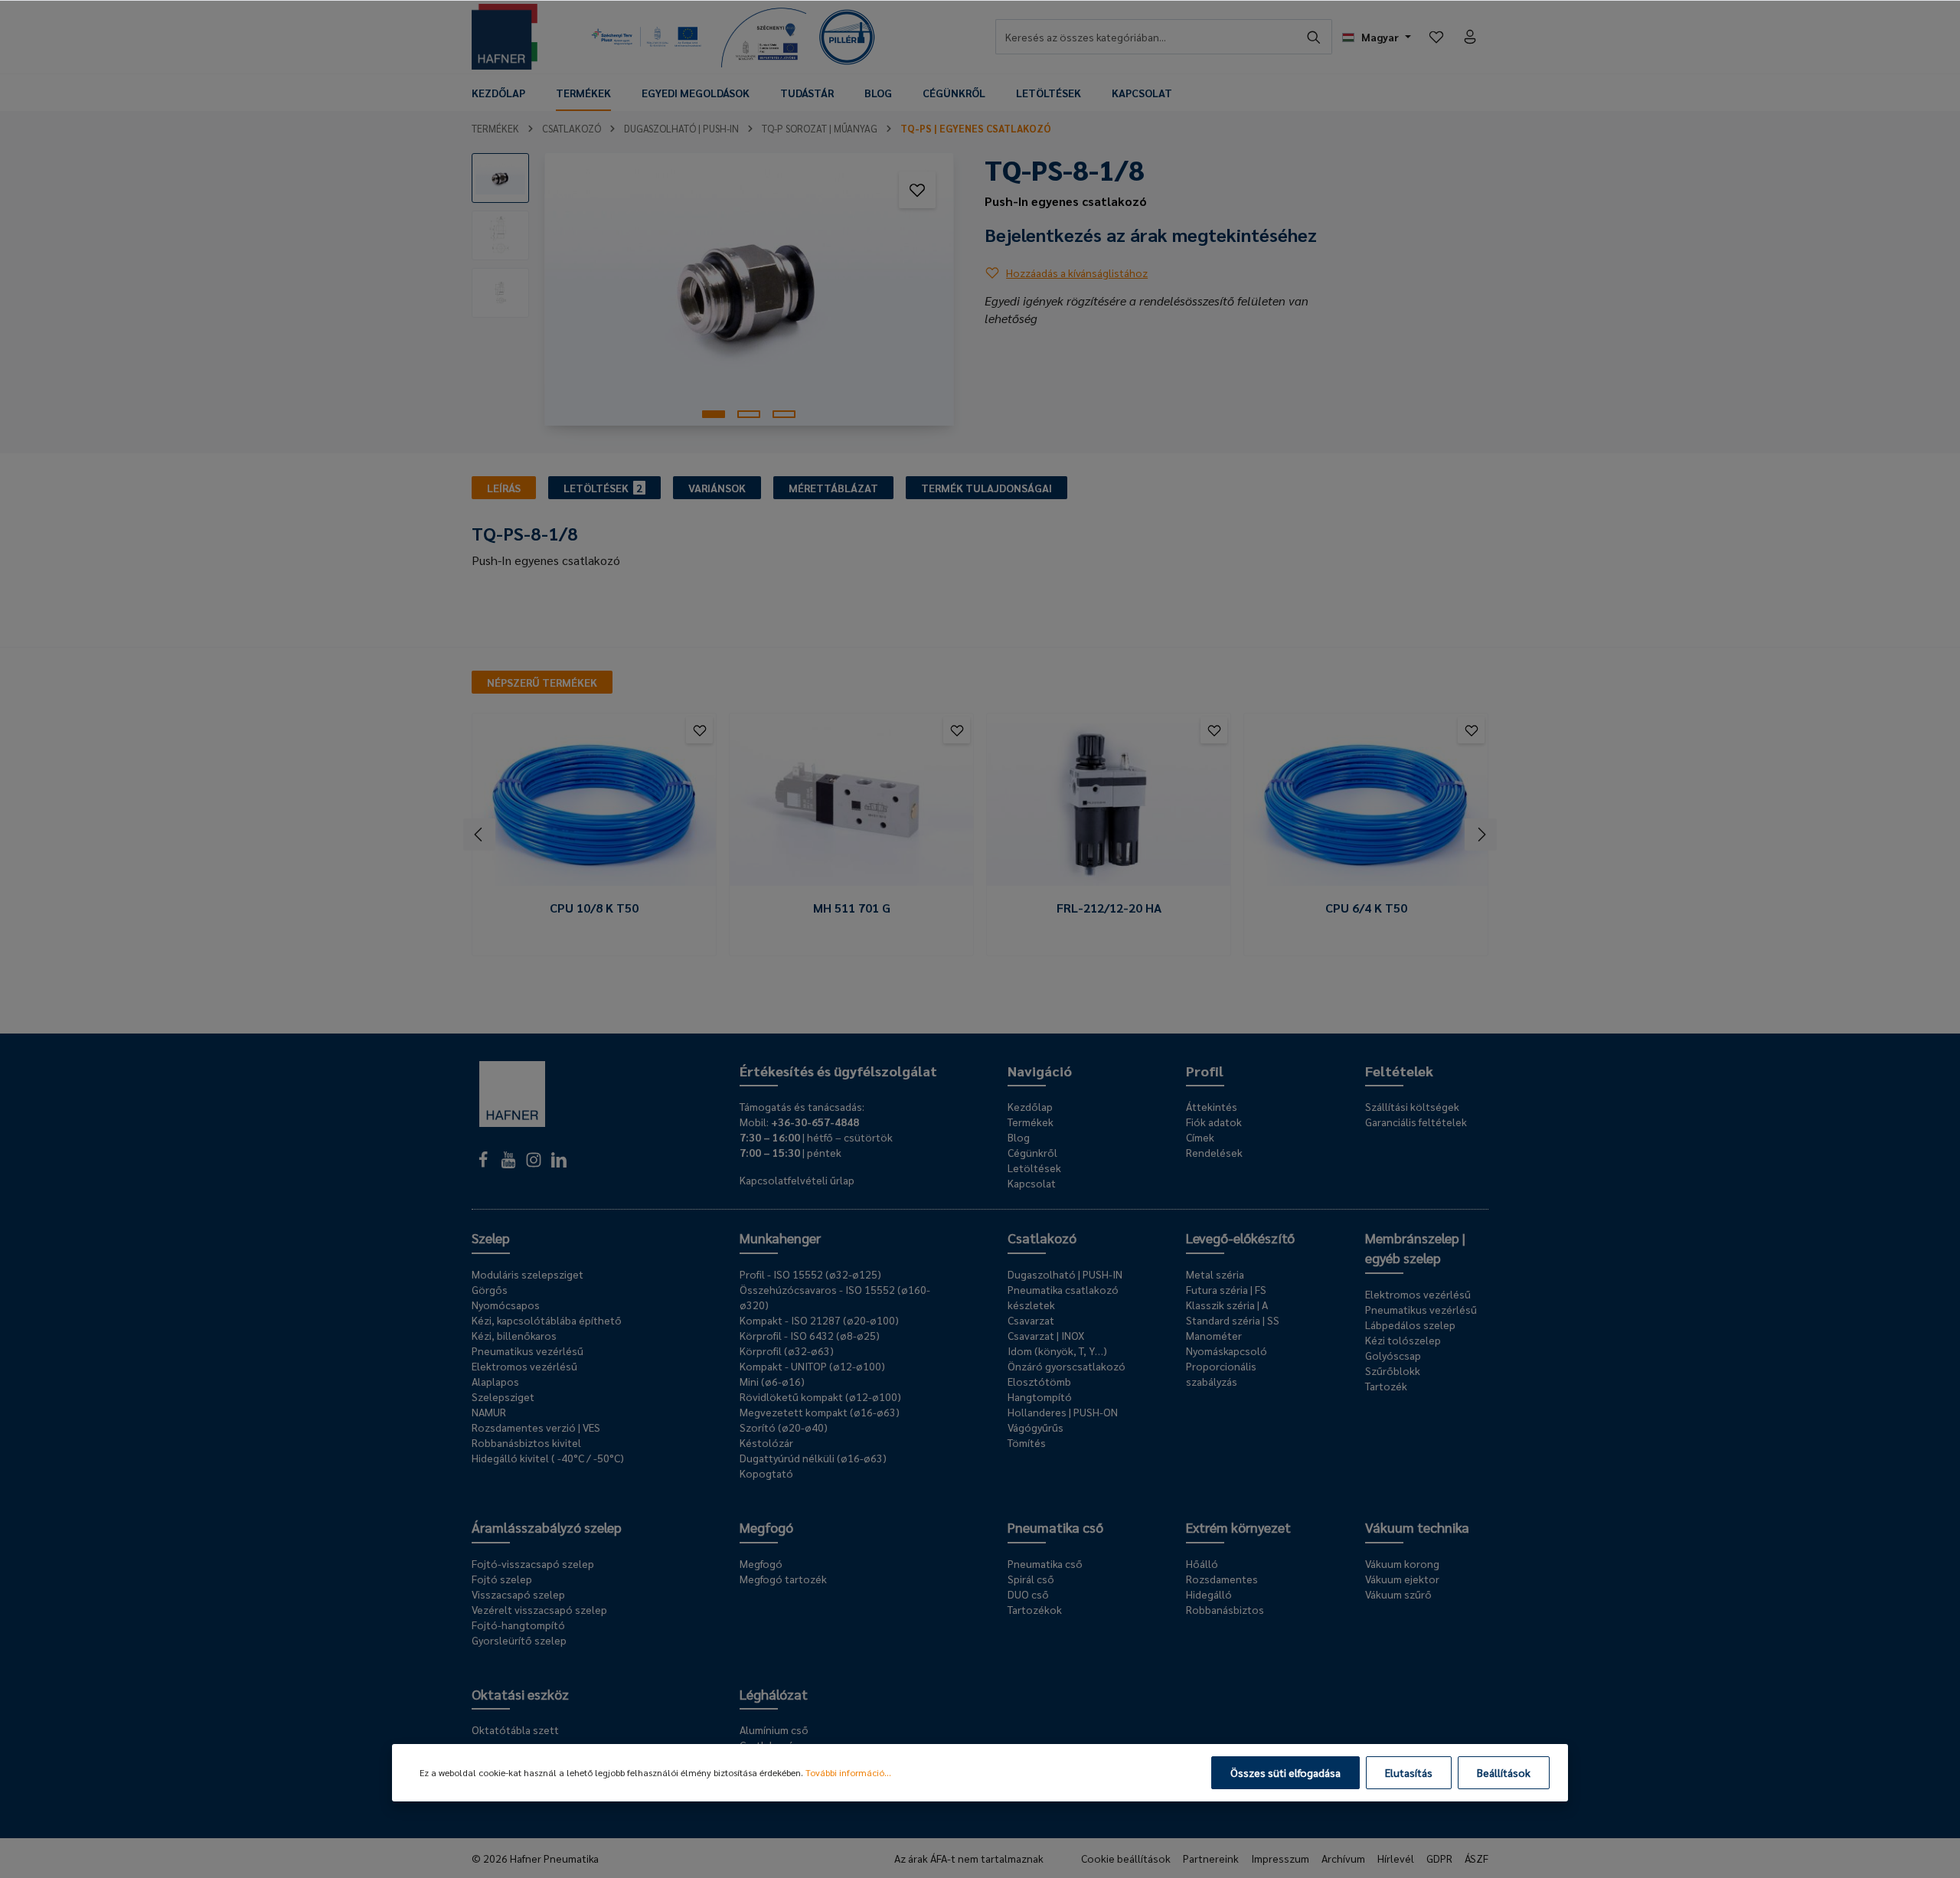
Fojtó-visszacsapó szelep (533, 1563)
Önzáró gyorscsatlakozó (1067, 1366)
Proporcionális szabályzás (1221, 1373)
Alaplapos (495, 1381)
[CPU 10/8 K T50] (594, 805)
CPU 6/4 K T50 (1366, 908)
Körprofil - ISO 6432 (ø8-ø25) (810, 1335)
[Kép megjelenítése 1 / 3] (714, 414)
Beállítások (1504, 1772)
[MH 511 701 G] (851, 805)
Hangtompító (1040, 1396)
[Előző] (479, 834)
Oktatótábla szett (515, 1729)
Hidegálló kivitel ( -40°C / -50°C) (548, 1458)
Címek (1200, 1137)
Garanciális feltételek (1416, 1122)
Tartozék (1386, 1386)
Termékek (1031, 1122)
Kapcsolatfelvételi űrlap (797, 1180)
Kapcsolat (1032, 1183)
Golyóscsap (1393, 1355)
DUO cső (1028, 1594)
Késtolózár (766, 1442)
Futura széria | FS (1226, 1289)
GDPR (1439, 1858)
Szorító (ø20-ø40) (784, 1427)
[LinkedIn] (559, 1164)
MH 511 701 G (852, 908)
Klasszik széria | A (1227, 1305)
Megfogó (766, 1527)
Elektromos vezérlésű (524, 1366)
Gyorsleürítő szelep (519, 1640)
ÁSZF (1477, 1858)
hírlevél (1396, 1858)
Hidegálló (1209, 1594)
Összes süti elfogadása (1285, 1772)
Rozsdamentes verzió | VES (536, 1427)
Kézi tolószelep (1403, 1340)
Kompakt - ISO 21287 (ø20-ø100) (819, 1320)
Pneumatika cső (1055, 1527)
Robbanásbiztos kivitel (526, 1442)
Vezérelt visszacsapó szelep (539, 1609)
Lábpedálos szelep (1410, 1324)
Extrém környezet (1238, 1527)
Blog (1019, 1137)
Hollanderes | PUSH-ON (1063, 1412)
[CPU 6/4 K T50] (1366, 805)
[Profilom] (1470, 37)
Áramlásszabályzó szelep (547, 1527)
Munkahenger (780, 1238)
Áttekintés (1212, 1106)
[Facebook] (484, 1164)
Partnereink (1211, 1858)
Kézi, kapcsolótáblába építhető (547, 1320)
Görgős (490, 1289)
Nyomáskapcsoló (1227, 1351)
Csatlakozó (1042, 1238)
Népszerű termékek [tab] (542, 682)
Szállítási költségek (1412, 1106)
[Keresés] (1314, 37)
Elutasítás (1409, 1772)
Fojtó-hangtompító (518, 1625)
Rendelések (1214, 1152)
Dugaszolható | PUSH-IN (1065, 1274)
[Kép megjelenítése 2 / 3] (749, 414)
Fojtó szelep (502, 1579)
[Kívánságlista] (1436, 37)
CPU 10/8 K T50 (594, 908)
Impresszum (1280, 1858)
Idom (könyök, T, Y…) (1057, 1351)
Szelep (491, 1238)
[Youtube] (510, 1164)
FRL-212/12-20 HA (1109, 908)
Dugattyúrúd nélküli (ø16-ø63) (813, 1458)
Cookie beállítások (1126, 1858)
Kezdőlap (1030, 1106)
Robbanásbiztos (1225, 1609)
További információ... (848, 1772)
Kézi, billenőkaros (514, 1335)
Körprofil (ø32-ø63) (787, 1351)
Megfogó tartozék (783, 1579)
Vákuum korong (1402, 1563)
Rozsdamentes (1222, 1579)
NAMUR (489, 1412)
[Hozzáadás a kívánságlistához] (917, 190)
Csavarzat (1031, 1320)
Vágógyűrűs (1036, 1427)
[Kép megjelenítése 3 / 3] (784, 414)
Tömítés (1027, 1442)
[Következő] (1481, 834)
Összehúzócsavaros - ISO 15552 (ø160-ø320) (835, 1297)
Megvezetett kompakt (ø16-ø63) (820, 1412)
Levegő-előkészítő (1240, 1238)
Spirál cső (1031, 1579)
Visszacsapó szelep (518, 1594)
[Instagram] (535, 1164)
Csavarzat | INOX (1046, 1335)
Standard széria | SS (1233, 1320)
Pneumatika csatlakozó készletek (1063, 1297)
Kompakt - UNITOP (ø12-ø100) (812, 1366)
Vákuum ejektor (1402, 1579)
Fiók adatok (1214, 1122)
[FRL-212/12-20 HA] (1109, 805)
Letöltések (1034, 1168)
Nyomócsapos (506, 1305)
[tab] (504, 488)
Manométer (1214, 1335)
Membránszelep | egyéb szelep (1415, 1248)
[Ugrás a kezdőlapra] (505, 37)
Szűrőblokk (1393, 1370)
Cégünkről (1032, 1152)
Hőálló (1202, 1563)
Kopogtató (766, 1473)
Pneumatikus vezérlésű (528, 1351)
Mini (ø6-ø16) (772, 1381)
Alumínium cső (774, 1729)
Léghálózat (774, 1694)
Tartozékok (1035, 1609)
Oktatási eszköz (520, 1694)
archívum (1343, 1858)
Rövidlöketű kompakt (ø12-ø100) (820, 1396)
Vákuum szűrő (1398, 1594)
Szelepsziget (503, 1396)
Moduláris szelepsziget (528, 1274)
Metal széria (1215, 1274)
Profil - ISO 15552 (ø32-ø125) (810, 1274)
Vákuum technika (1417, 1527)
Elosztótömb (1039, 1381)
